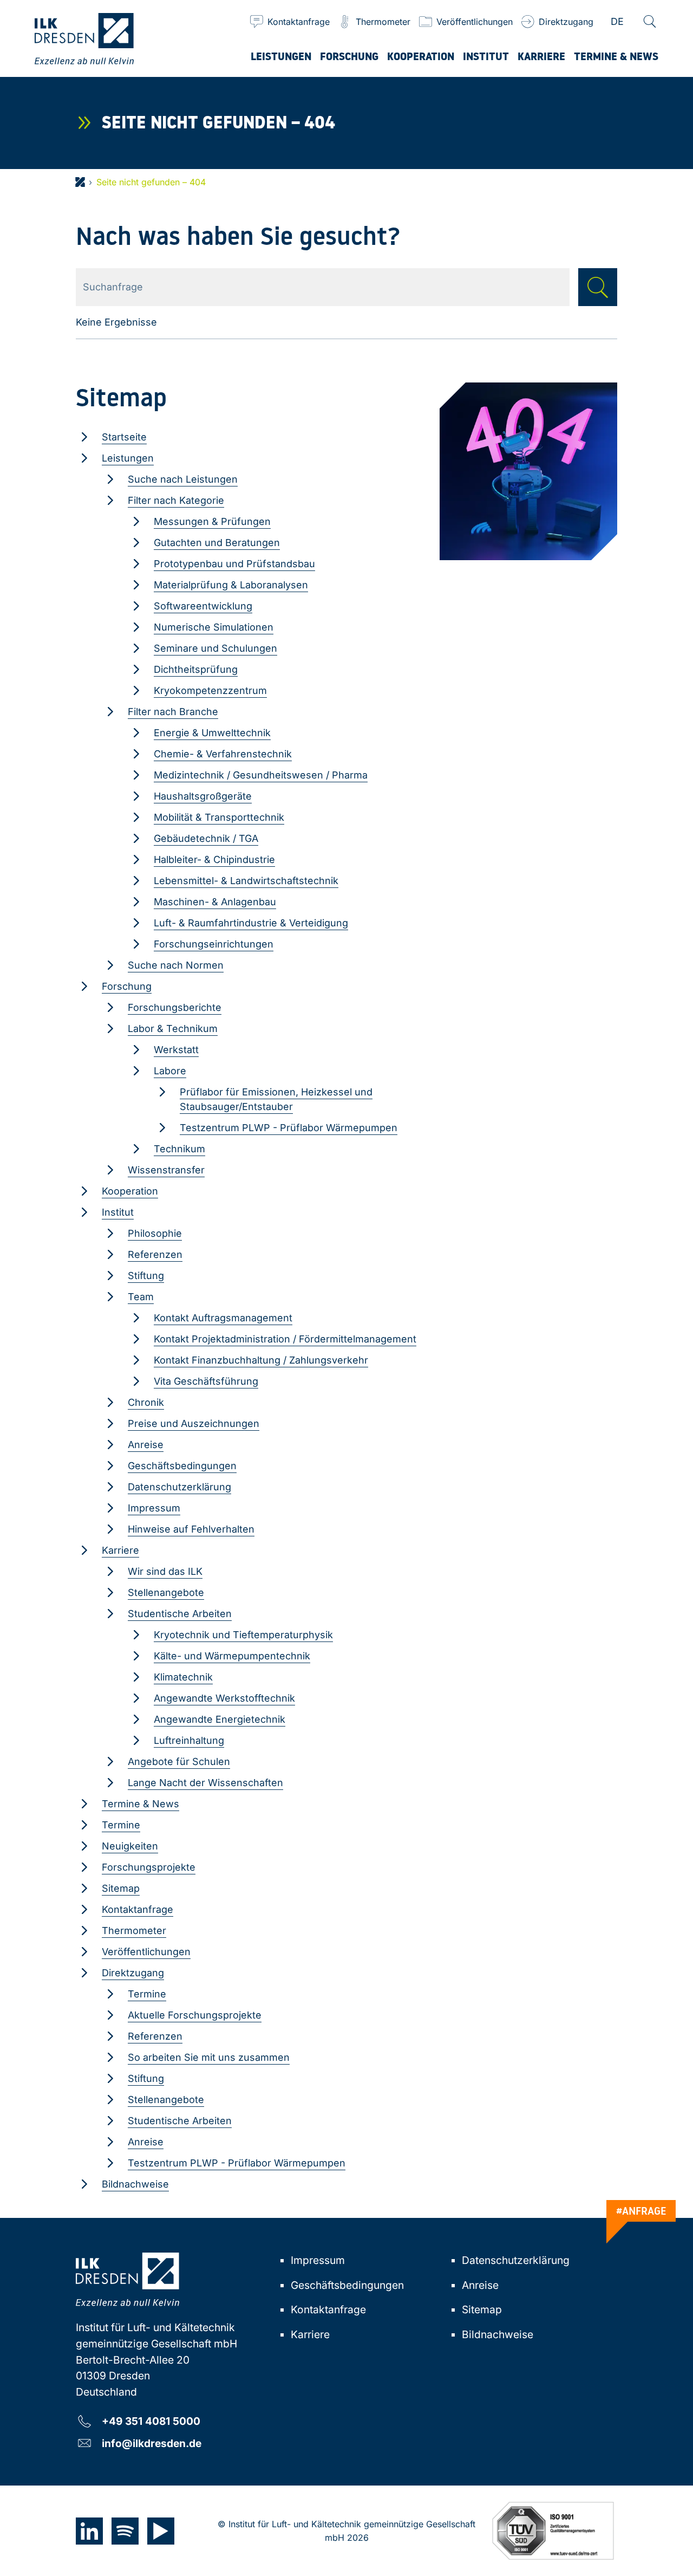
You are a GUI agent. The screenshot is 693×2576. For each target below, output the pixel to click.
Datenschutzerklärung (179, 1487)
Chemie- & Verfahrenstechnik (223, 754)
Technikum (179, 1149)
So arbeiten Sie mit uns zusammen (209, 2057)
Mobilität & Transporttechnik (219, 817)
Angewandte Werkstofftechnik (224, 1698)
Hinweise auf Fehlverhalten (191, 1529)
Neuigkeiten (130, 1846)
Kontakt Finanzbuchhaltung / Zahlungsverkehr (261, 1360)
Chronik (146, 1402)
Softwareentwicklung (203, 606)
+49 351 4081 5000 (151, 2421)
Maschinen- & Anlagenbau (215, 902)
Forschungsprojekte (149, 1867)
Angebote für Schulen (179, 1761)
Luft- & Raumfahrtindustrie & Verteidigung (251, 923)
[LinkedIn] (89, 2531)
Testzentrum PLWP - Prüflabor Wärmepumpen (289, 1128)
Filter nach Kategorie (176, 500)
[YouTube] (161, 2531)
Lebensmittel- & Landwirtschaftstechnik (246, 881)
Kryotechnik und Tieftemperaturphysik (243, 1635)
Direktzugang (133, 1973)
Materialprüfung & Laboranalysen (231, 585)
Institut (118, 1212)
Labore (170, 1071)
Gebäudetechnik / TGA (206, 838)
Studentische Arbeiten (180, 1614)
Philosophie (155, 1233)
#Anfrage (641, 2211)
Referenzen (155, 1254)
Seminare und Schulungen (215, 648)
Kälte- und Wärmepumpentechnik (232, 1656)
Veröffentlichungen (146, 1952)
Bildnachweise (135, 2184)
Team (141, 1297)
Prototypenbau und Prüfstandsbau (234, 564)
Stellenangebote (166, 1592)
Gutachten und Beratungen (217, 543)
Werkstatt (176, 1050)
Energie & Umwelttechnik (212, 733)
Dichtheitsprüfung (196, 669)
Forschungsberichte (175, 1007)
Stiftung (146, 1276)
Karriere (120, 1550)
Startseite (124, 437)
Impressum (154, 1508)
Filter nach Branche (173, 712)
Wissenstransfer (166, 1170)
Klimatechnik (183, 1677)
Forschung (127, 986)
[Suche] (650, 22)
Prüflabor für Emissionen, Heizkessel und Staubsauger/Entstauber (276, 1099)
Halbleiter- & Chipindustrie (214, 859)
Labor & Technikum (173, 1029)
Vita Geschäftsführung (206, 1381)
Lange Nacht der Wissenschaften (205, 1783)
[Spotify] (125, 2531)
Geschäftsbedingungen (182, 1466)
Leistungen (128, 458)
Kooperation (130, 1191)
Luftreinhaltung (189, 1740)
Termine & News (140, 1804)
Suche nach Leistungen (183, 479)
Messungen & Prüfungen (212, 521)
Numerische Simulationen (214, 627)
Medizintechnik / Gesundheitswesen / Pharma (261, 775)
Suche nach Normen (176, 965)
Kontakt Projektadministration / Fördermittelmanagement (285, 1339)
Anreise (146, 1445)
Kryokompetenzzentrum (210, 690)
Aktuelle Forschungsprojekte (195, 2015)
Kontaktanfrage (138, 1909)
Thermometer (134, 1931)
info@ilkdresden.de (152, 2443)
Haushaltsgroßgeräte (203, 796)
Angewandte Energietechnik (220, 1719)
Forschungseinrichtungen (214, 944)
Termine (121, 1825)
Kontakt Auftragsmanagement (223, 1318)
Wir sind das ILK (165, 1571)
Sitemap (121, 1888)
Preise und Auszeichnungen (194, 1423)
